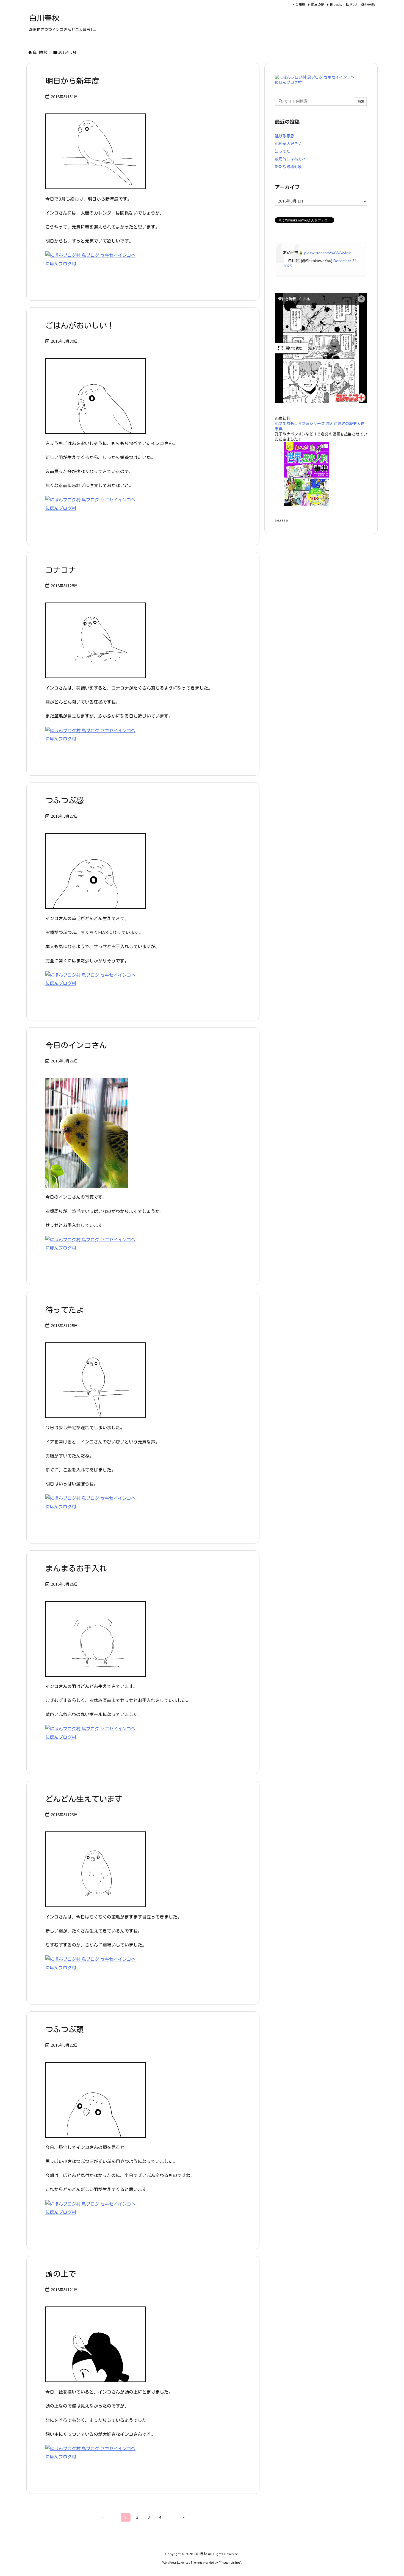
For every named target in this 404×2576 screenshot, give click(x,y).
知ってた (283, 152)
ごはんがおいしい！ (80, 326)
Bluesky (336, 5)
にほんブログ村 (61, 264)
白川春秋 (40, 52)
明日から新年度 (72, 81)
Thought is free (230, 2563)
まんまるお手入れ (76, 1569)
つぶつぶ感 (65, 801)
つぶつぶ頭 (65, 2030)
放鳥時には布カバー (292, 159)
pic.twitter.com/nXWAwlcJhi (328, 253)
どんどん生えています (84, 1799)
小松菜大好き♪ (288, 144)
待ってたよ (65, 1310)
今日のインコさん (76, 1046)
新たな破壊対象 (288, 167)
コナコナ (61, 570)
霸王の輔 (318, 5)
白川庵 (300, 5)
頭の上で (61, 2274)
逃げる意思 (284, 136)
